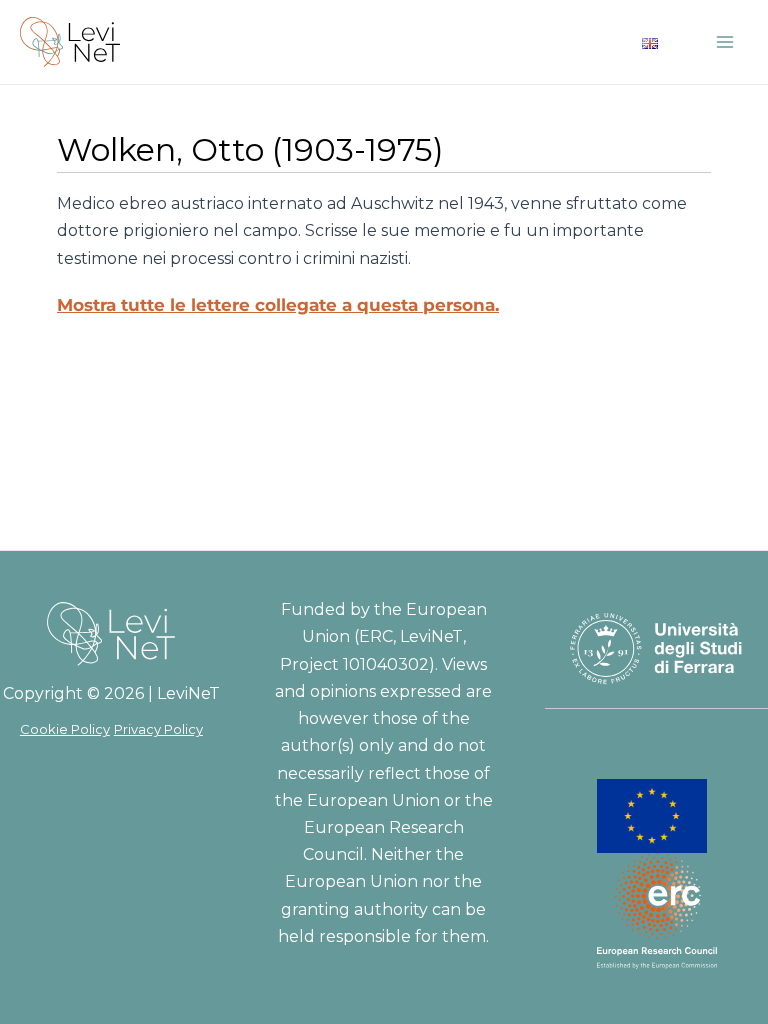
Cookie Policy (65, 729)
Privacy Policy (158, 729)
